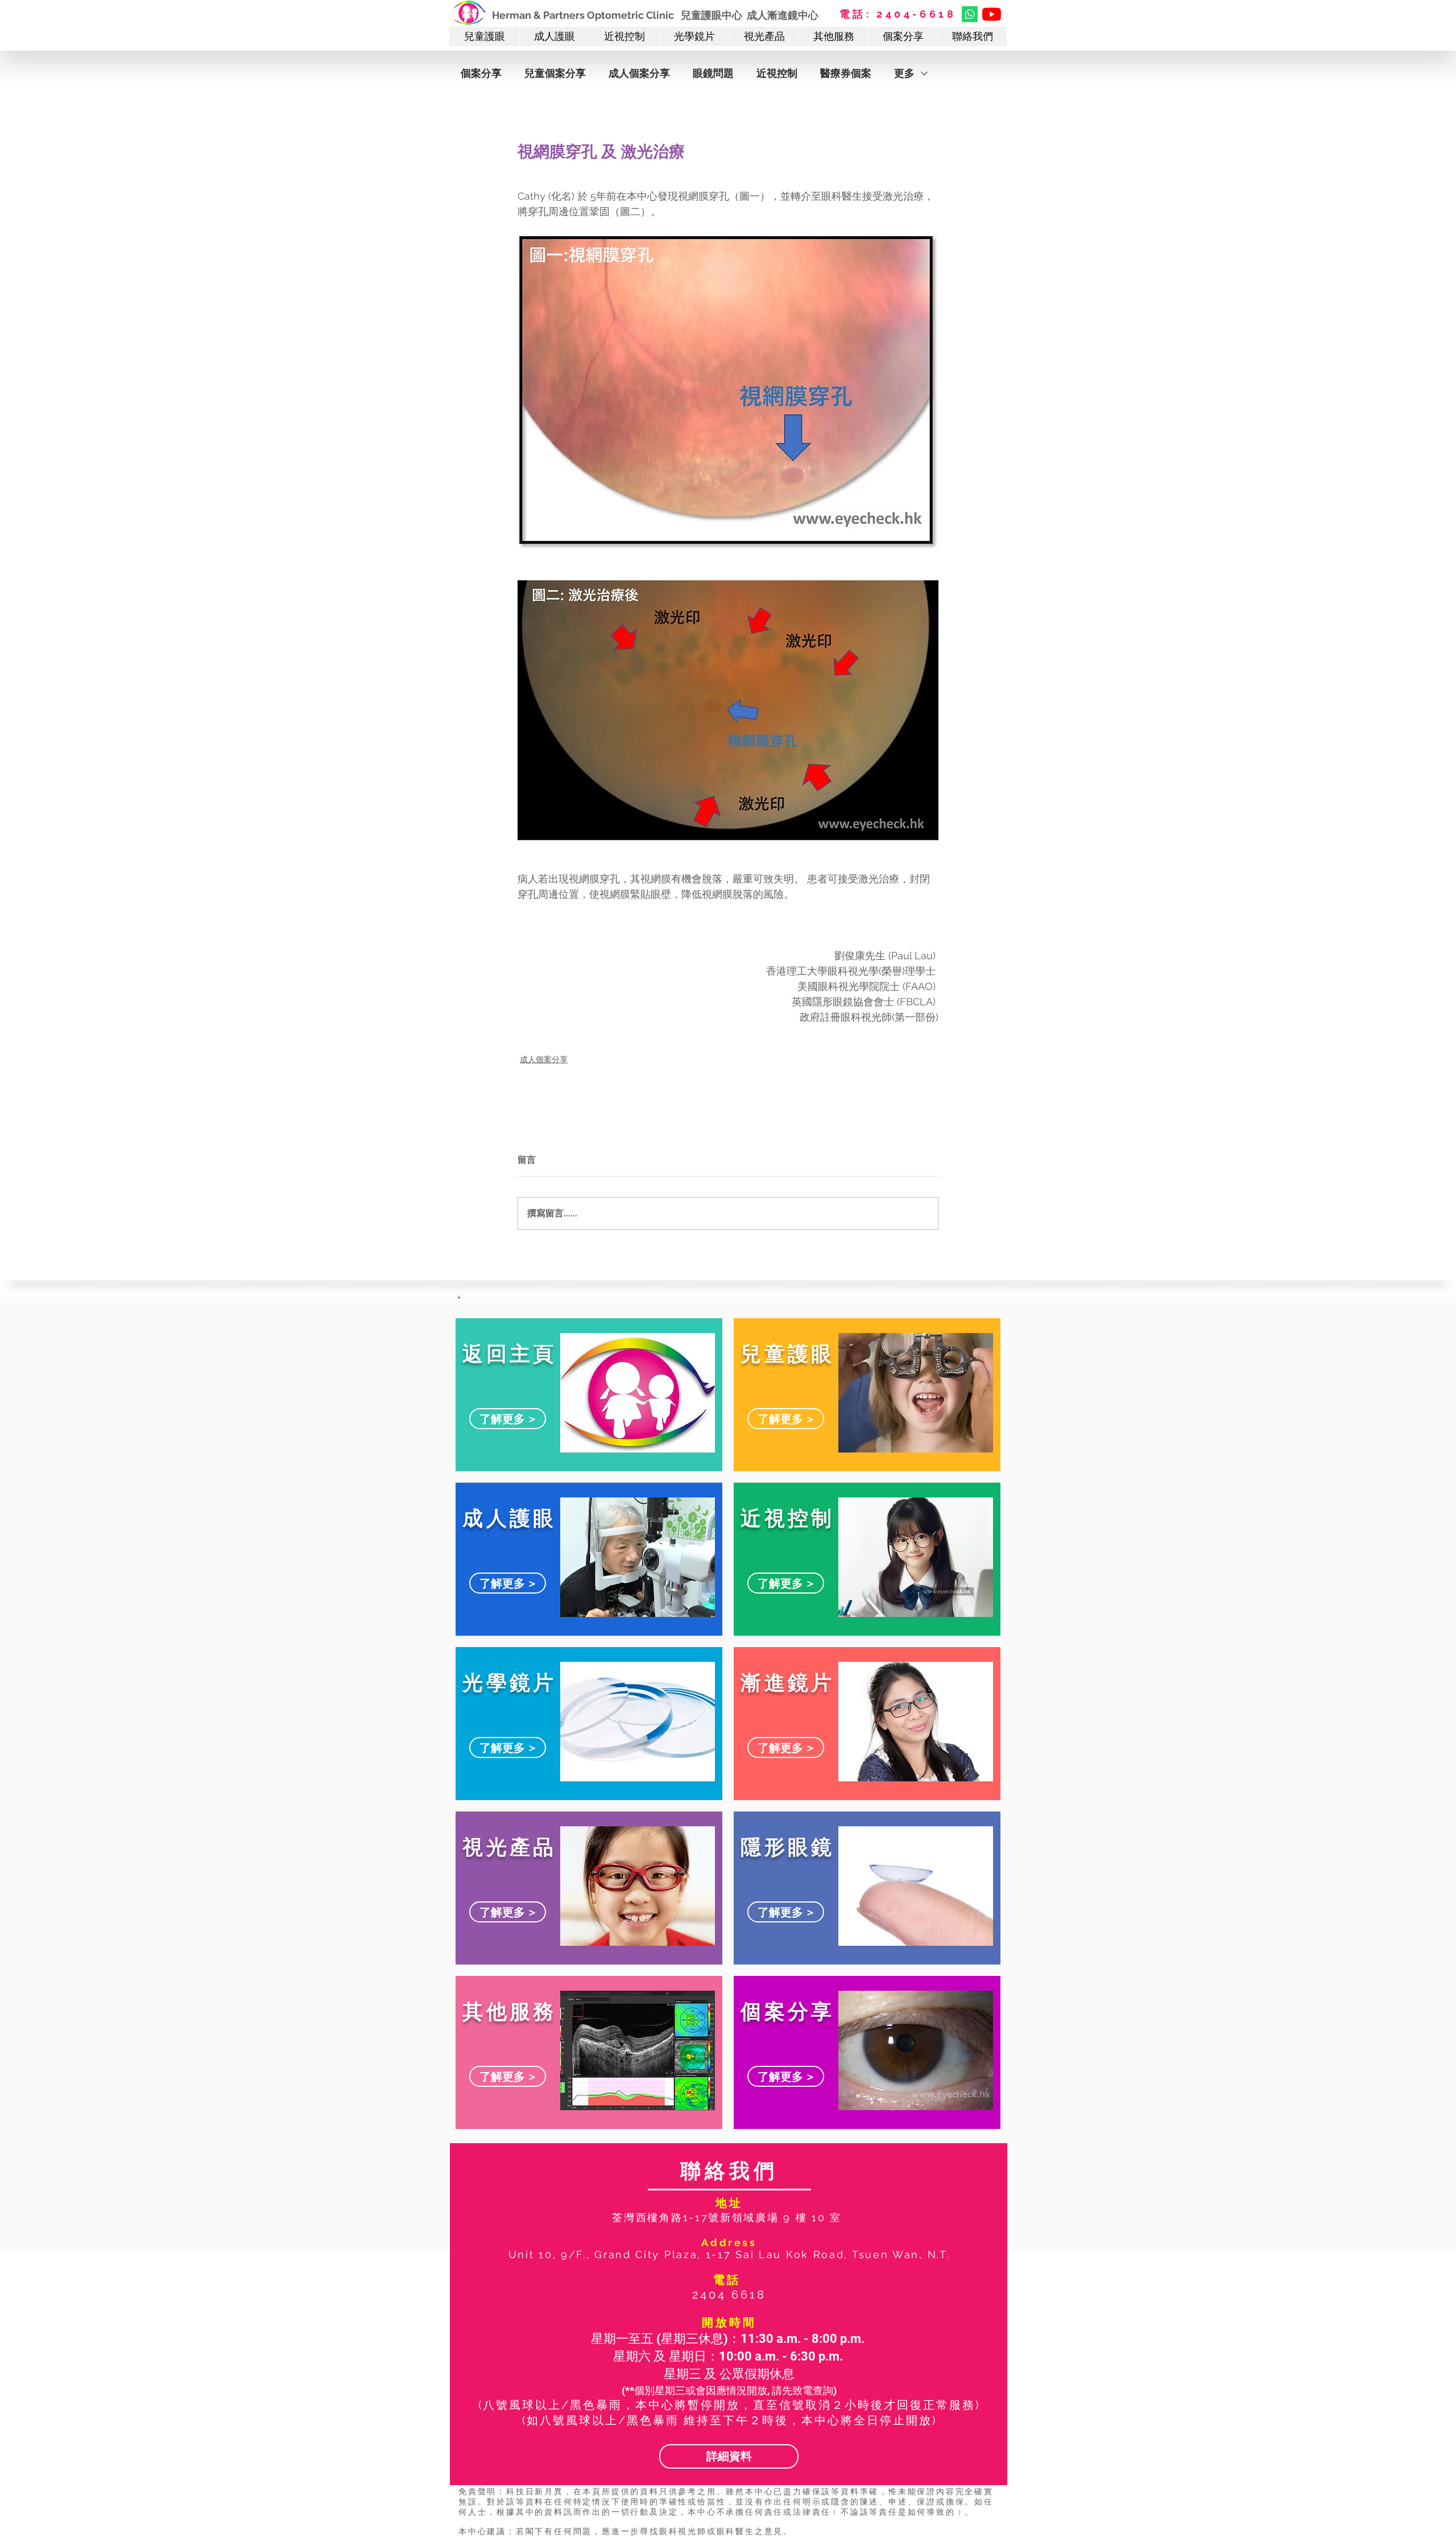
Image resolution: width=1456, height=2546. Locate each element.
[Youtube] (992, 14)
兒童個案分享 (555, 73)
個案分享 (481, 73)
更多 (904, 73)
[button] (484, 36)
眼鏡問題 (713, 73)
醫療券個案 (846, 73)
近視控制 (777, 73)
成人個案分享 (639, 73)
